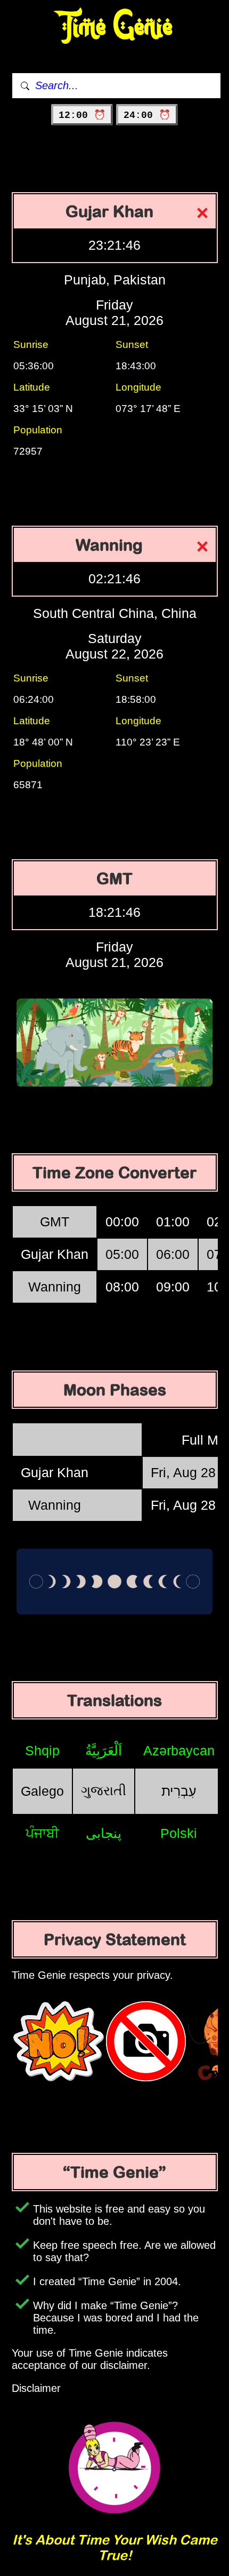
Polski (179, 1833)
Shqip (42, 1750)
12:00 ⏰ (82, 115)
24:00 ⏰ (147, 115)
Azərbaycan (179, 1750)
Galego (42, 1791)
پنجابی (104, 1833)
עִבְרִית (179, 1791)
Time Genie (115, 27)
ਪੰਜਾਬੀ (42, 1833)
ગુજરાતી (104, 1790)
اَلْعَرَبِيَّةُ (104, 1750)
